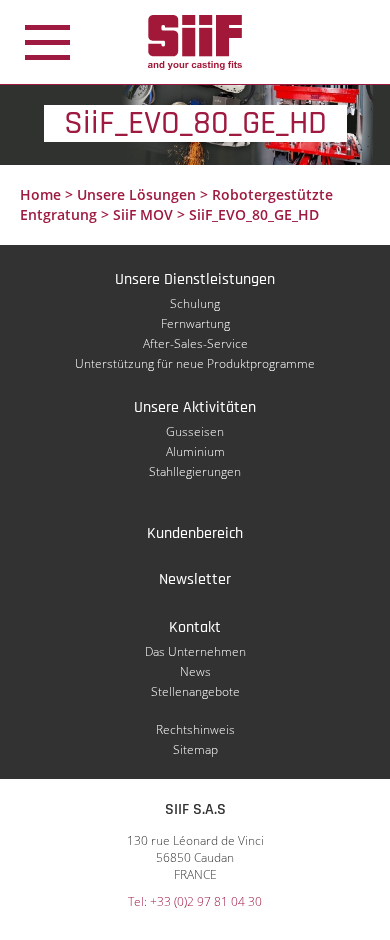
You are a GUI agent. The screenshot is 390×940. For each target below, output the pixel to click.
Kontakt (195, 627)
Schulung (195, 303)
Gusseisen (195, 431)
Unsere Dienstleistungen (195, 279)
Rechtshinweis (195, 729)
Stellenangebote (195, 691)
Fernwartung (195, 323)
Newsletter (195, 579)
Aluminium (195, 451)
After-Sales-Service (195, 343)
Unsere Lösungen (136, 194)
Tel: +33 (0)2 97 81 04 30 (195, 901)
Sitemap (195, 749)
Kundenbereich (195, 533)
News (195, 671)
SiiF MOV (143, 214)
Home (40, 194)
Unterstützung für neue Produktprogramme (195, 363)
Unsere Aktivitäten (195, 407)
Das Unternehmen (195, 651)
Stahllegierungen (195, 471)
